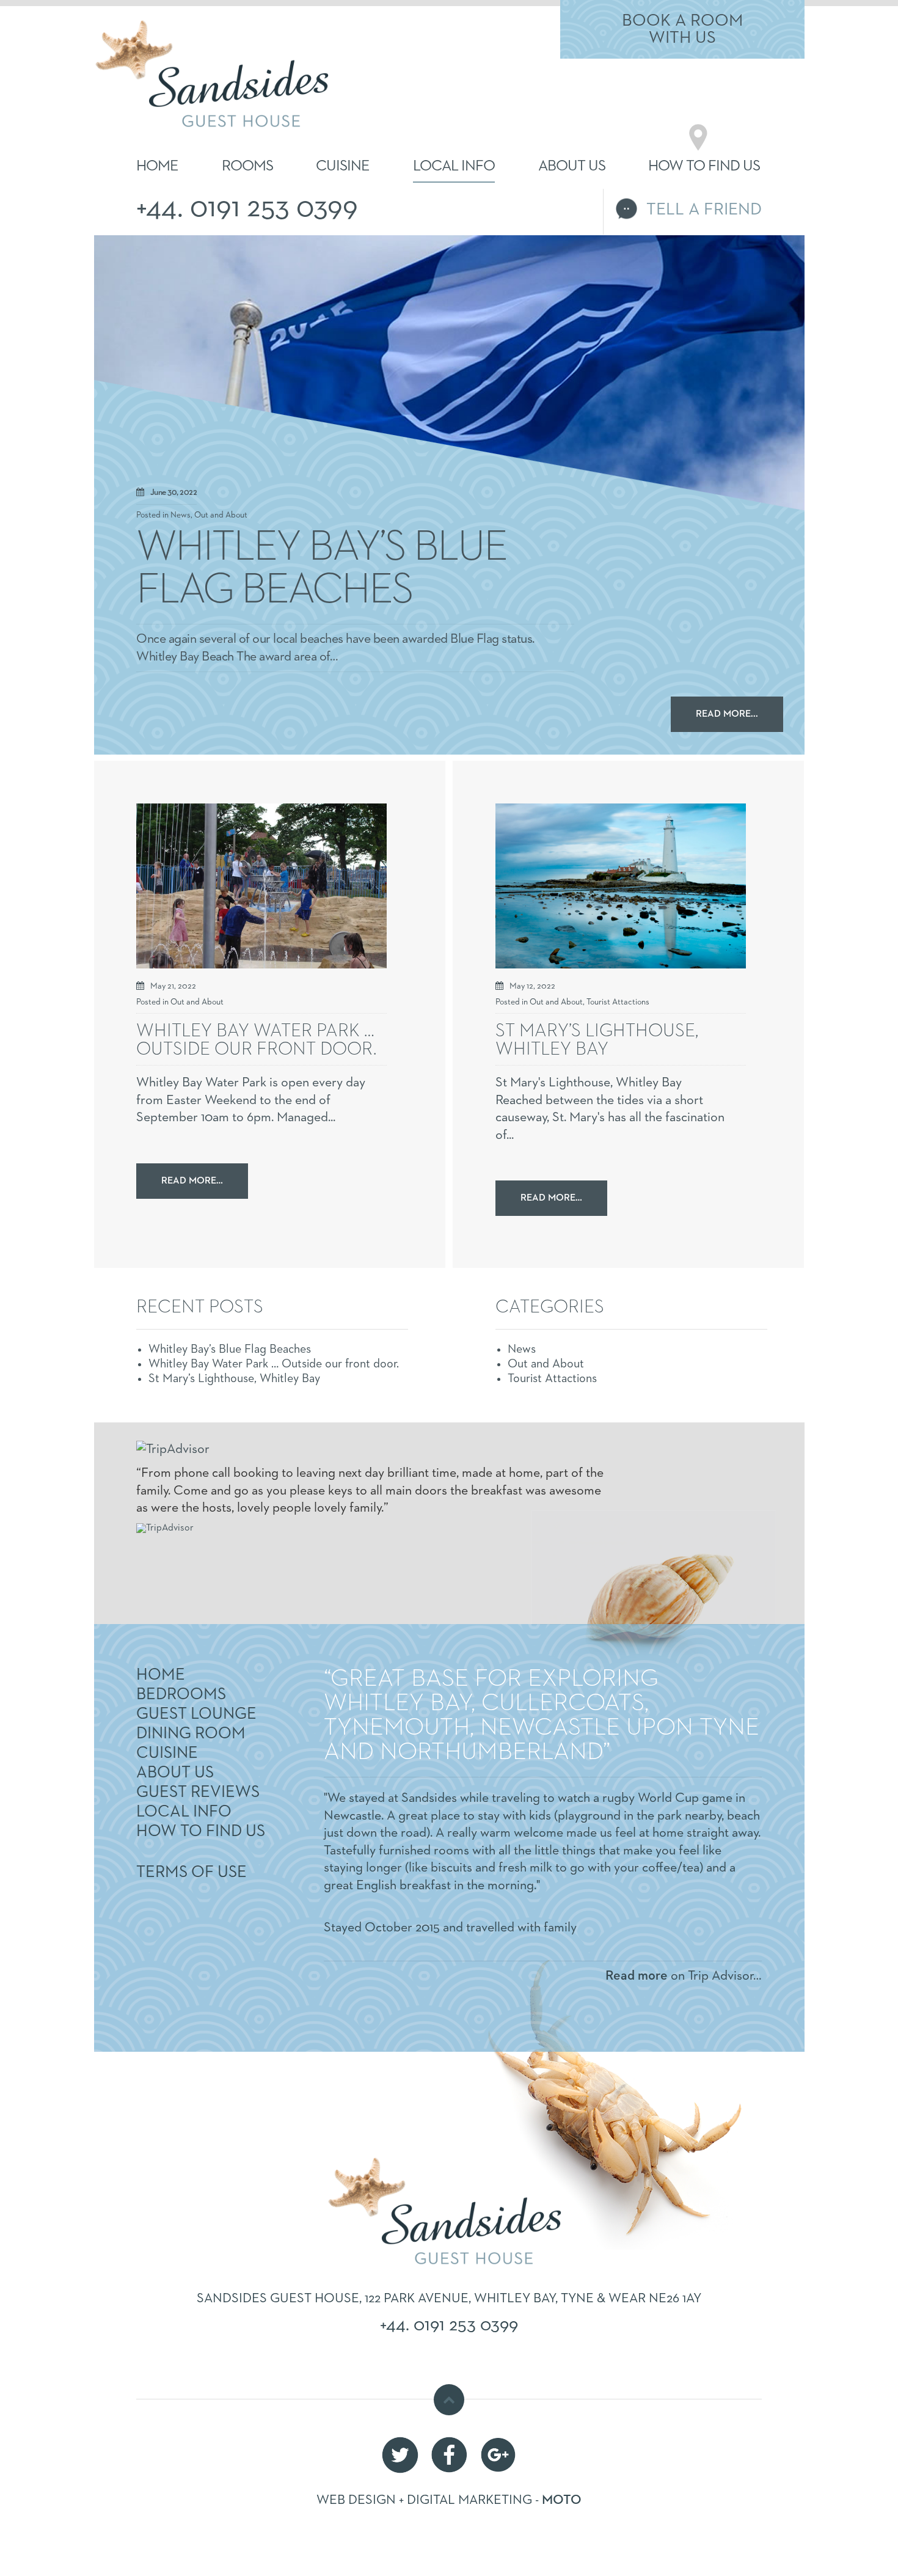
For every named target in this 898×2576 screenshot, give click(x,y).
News (181, 515)
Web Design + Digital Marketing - (449, 2500)
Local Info (454, 166)
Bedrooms (181, 1695)
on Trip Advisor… (684, 1976)
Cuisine (343, 166)
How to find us (704, 166)
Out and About (221, 515)
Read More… (192, 1181)
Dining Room (191, 1734)
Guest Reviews (198, 1792)
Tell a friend (704, 210)
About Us (572, 166)
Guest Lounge (196, 1714)
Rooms (247, 166)
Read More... (727, 714)
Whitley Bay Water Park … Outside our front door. (256, 1041)
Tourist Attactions (618, 1002)
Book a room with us (682, 29)
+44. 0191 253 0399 (247, 208)
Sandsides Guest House (194, 43)
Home (157, 166)
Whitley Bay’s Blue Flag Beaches (321, 569)
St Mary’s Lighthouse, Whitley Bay (597, 1041)
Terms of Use (192, 1872)
